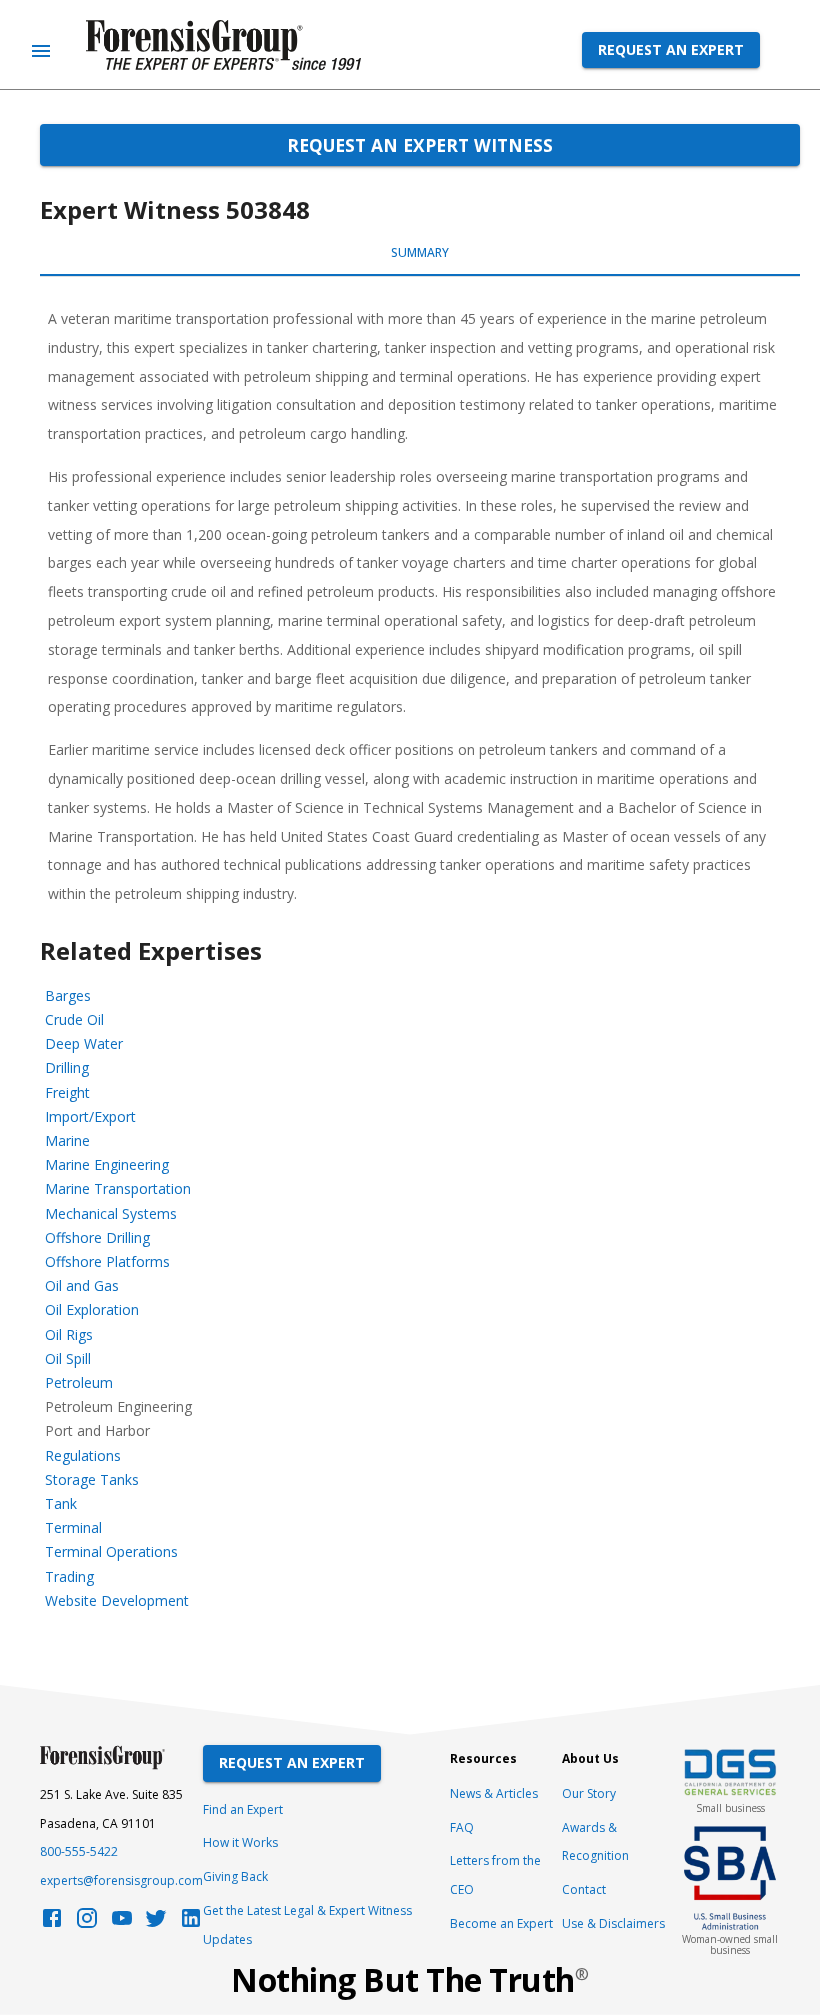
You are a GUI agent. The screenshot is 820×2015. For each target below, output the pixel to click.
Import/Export (90, 1116)
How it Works (240, 1842)
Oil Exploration (92, 1309)
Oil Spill (68, 1358)
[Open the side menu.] (41, 51)
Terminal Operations (111, 1551)
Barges (68, 995)
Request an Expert (671, 49)
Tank (61, 1503)
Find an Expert (243, 1809)
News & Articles (494, 1793)
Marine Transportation (118, 1188)
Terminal (73, 1527)
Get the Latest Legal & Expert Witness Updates (307, 1925)
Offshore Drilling (97, 1237)
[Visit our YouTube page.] (122, 1923)
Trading (69, 1576)
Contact (584, 1889)
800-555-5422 (79, 1851)
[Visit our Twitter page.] (156, 1923)
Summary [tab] (420, 252)
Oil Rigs (69, 1334)
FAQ (462, 1827)
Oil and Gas (82, 1285)
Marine (67, 1140)
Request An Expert (292, 1762)
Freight (67, 1092)
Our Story (589, 1793)
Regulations (83, 1455)
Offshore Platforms (107, 1261)
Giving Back (235, 1876)
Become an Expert (501, 1923)
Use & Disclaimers (613, 1923)
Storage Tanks (92, 1479)
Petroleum (79, 1382)
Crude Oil (74, 1019)
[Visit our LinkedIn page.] (191, 1923)
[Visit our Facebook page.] (52, 1923)
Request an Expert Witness (420, 145)
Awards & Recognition (595, 1842)
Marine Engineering (107, 1164)
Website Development (117, 1600)
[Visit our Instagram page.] (87, 1923)
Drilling (67, 1067)
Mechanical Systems (111, 1213)
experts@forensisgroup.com (121, 1880)
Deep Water (84, 1043)
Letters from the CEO (495, 1875)
